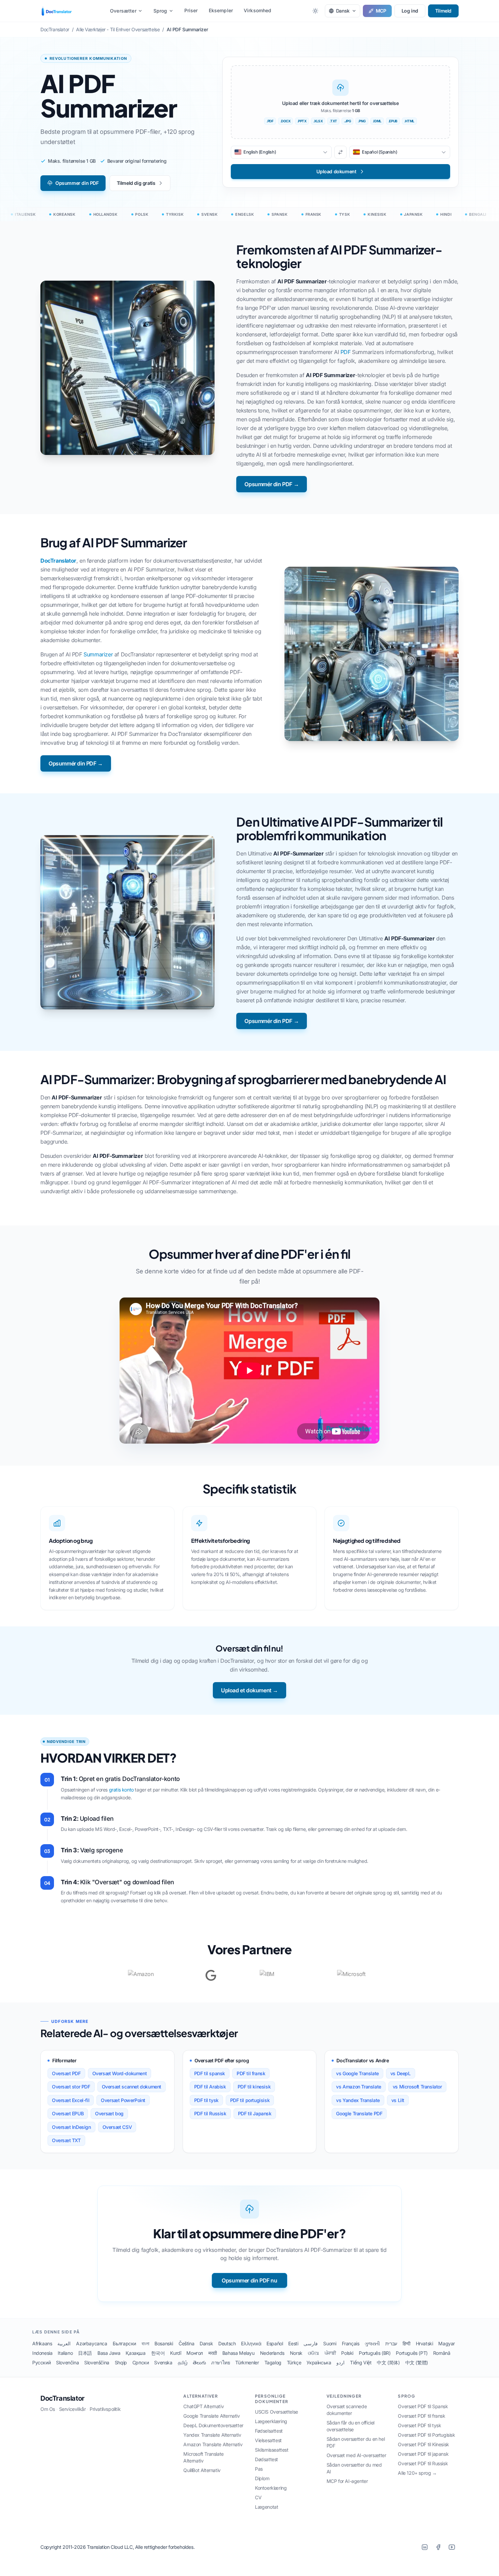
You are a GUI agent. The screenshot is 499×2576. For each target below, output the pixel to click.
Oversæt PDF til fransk (421, 2416)
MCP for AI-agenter (347, 2481)
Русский (41, 2362)
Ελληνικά (251, 2343)
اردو (340, 2362)
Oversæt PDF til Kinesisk (423, 2444)
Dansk (206, 2343)
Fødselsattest (269, 2431)
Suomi (330, 2343)
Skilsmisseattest (272, 2450)
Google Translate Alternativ (211, 2416)
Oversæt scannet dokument (132, 2087)
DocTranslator (58, 561)
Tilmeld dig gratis (136, 183)
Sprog (160, 11)
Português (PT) (412, 2353)
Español (275, 2343)
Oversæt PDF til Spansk (423, 2406)
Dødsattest (266, 2459)
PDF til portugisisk (250, 2100)
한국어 (158, 2353)
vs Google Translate (357, 2073)
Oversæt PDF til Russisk (423, 2463)
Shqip (121, 2362)
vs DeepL (401, 2073)
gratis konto (121, 1790)
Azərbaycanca (91, 2343)
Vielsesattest (268, 2440)
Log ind (410, 11)
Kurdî (175, 2353)
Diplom (262, 2478)
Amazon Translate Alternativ (213, 2444)
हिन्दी (406, 2343)
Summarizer (98, 654)
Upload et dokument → (249, 1690)
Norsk (296, 2353)
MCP (381, 11)
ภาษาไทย (220, 2362)
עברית (391, 2343)
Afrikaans (42, 2343)
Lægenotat (266, 2507)
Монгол (195, 2353)
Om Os (48, 2409)
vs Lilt (398, 2100)
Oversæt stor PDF (71, 2087)
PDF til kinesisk (254, 2087)
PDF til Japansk (255, 2113)
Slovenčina (67, 2362)
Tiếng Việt (361, 2362)
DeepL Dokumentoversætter (213, 2425)
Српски (141, 2362)
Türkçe (294, 2362)
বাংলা (145, 2343)
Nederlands (272, 2353)
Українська (319, 2362)
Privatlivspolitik (105, 2409)
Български (124, 2343)
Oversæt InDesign (71, 2127)
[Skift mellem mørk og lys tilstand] (315, 11)
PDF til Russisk (210, 2113)
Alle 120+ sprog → (417, 2473)
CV (258, 2497)
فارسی (311, 2343)
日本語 (85, 2353)
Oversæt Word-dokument (120, 2073)
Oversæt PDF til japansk (423, 2454)
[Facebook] (438, 2547)
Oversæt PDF (66, 2073)
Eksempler (221, 10)
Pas (259, 2469)
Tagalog (273, 2362)
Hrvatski (424, 2343)
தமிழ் (183, 2362)
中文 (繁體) (417, 2362)
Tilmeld (443, 11)
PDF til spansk (210, 2073)
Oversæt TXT (66, 2140)
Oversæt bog (109, 2113)
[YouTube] (452, 2547)
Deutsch (227, 2343)
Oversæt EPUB (68, 2113)
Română (442, 2353)
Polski (347, 2353)
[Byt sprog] (340, 152)
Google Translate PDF (359, 2113)
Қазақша (135, 2353)
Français (351, 2343)
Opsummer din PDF (77, 183)
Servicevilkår (72, 2409)
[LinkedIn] (425, 2547)
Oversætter (123, 11)
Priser (191, 10)
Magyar (447, 2343)
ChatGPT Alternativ (204, 2406)
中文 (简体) (388, 2362)
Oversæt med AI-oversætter (356, 2455)
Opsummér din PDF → (272, 484)
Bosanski (164, 2343)
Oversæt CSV (117, 2127)
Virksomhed (258, 10)
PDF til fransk (251, 2073)
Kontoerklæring (271, 2488)
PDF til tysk (206, 2100)
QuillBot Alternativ (202, 2470)
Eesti (293, 2343)
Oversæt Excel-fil (71, 2100)
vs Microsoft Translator (417, 2087)
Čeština (186, 2343)
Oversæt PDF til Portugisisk (426, 2435)
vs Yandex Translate (358, 2100)
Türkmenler (247, 2362)
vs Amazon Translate (358, 2087)
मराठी (213, 2353)
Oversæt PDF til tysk (419, 2425)
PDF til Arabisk (210, 2087)
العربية (64, 2343)
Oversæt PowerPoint (123, 2100)
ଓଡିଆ (313, 2353)
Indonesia (42, 2353)
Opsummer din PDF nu (249, 2280)
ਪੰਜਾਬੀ (330, 2353)
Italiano (65, 2353)
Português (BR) (375, 2353)
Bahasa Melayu (238, 2353)
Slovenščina (97, 2362)
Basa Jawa (109, 2353)
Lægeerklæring (271, 2421)
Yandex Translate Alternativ (212, 2435)
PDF (346, 352)
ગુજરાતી (372, 2343)
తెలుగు (199, 2362)
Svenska (163, 2362)
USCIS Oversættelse (276, 2412)
